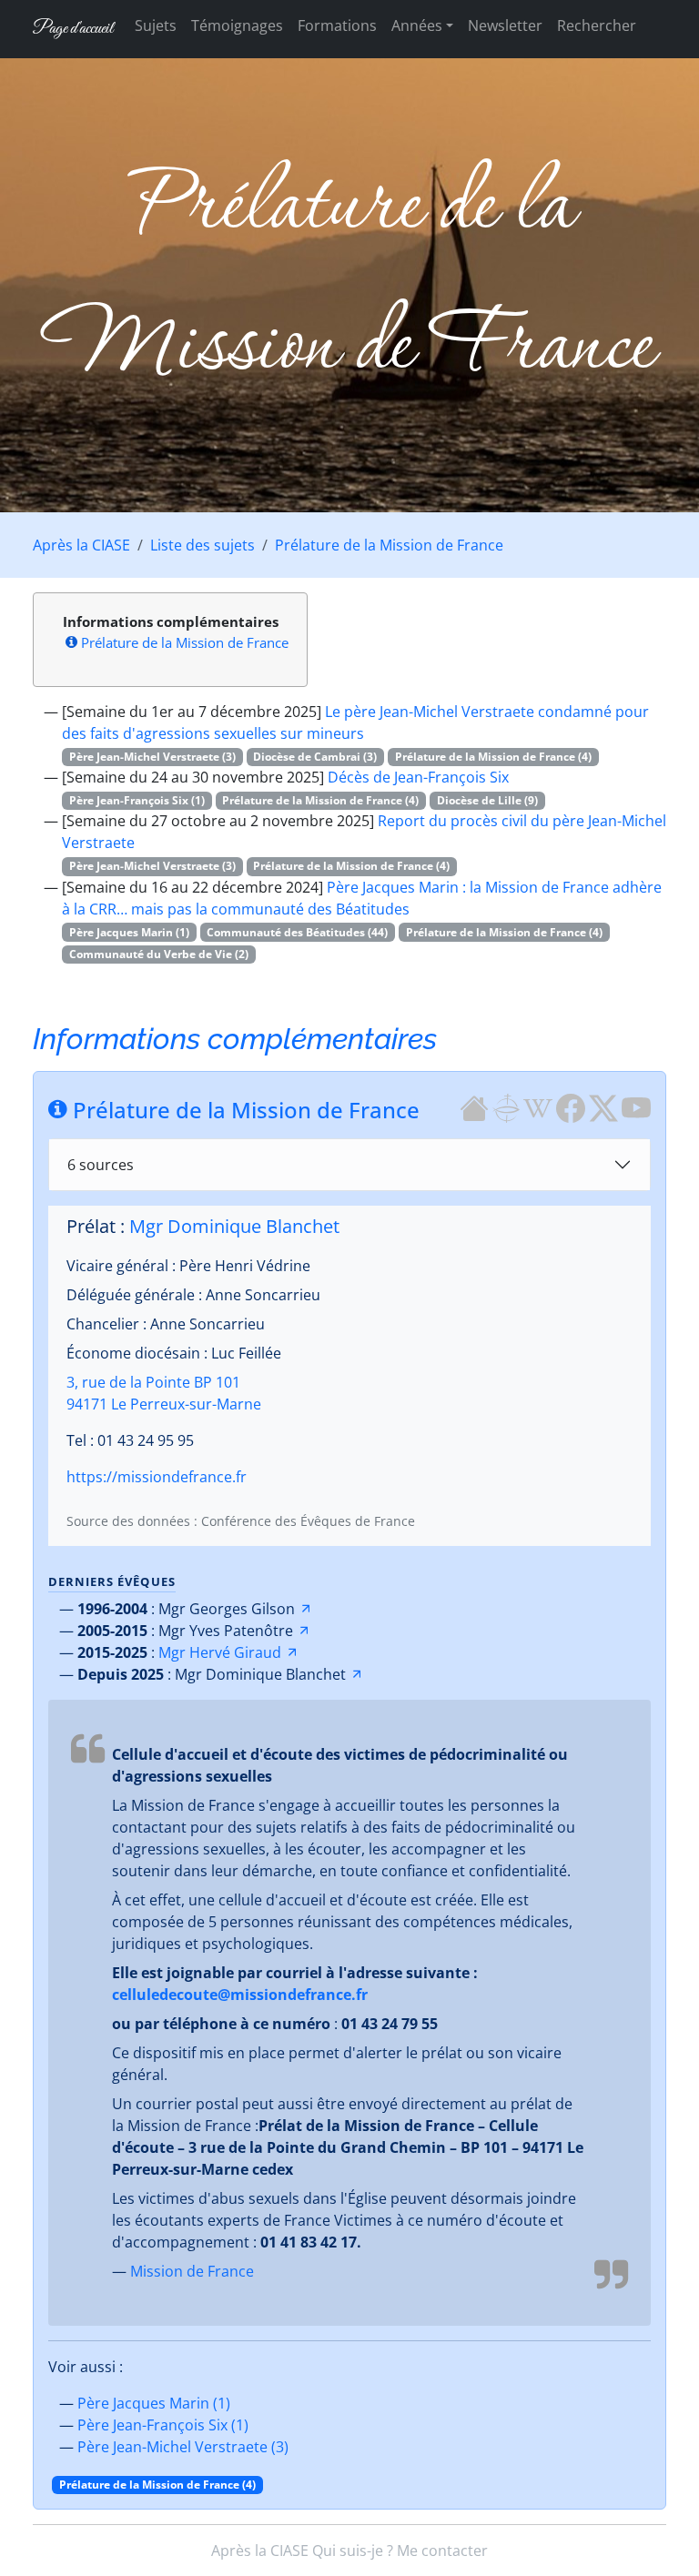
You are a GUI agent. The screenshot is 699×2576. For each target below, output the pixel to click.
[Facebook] (571, 1107)
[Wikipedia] (538, 1107)
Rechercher (597, 25)
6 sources (101, 1165)
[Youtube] (636, 1107)
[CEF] (506, 1107)
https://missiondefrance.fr (157, 1477)
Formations (337, 25)
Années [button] (417, 25)
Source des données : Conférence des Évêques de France (241, 1521)
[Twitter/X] (603, 1107)
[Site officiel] (474, 1107)
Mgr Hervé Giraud (220, 1652)
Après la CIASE (81, 545)
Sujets (156, 25)
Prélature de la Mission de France (389, 545)
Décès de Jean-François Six (418, 777)
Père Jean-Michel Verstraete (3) (183, 2447)
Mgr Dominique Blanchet (234, 1226)
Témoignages (237, 25)
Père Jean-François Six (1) (163, 2425)
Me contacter (442, 2551)
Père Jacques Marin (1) (154, 2403)
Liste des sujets (203, 545)
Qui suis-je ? (353, 2551)
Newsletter (505, 25)
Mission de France (192, 2271)
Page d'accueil (73, 29)
